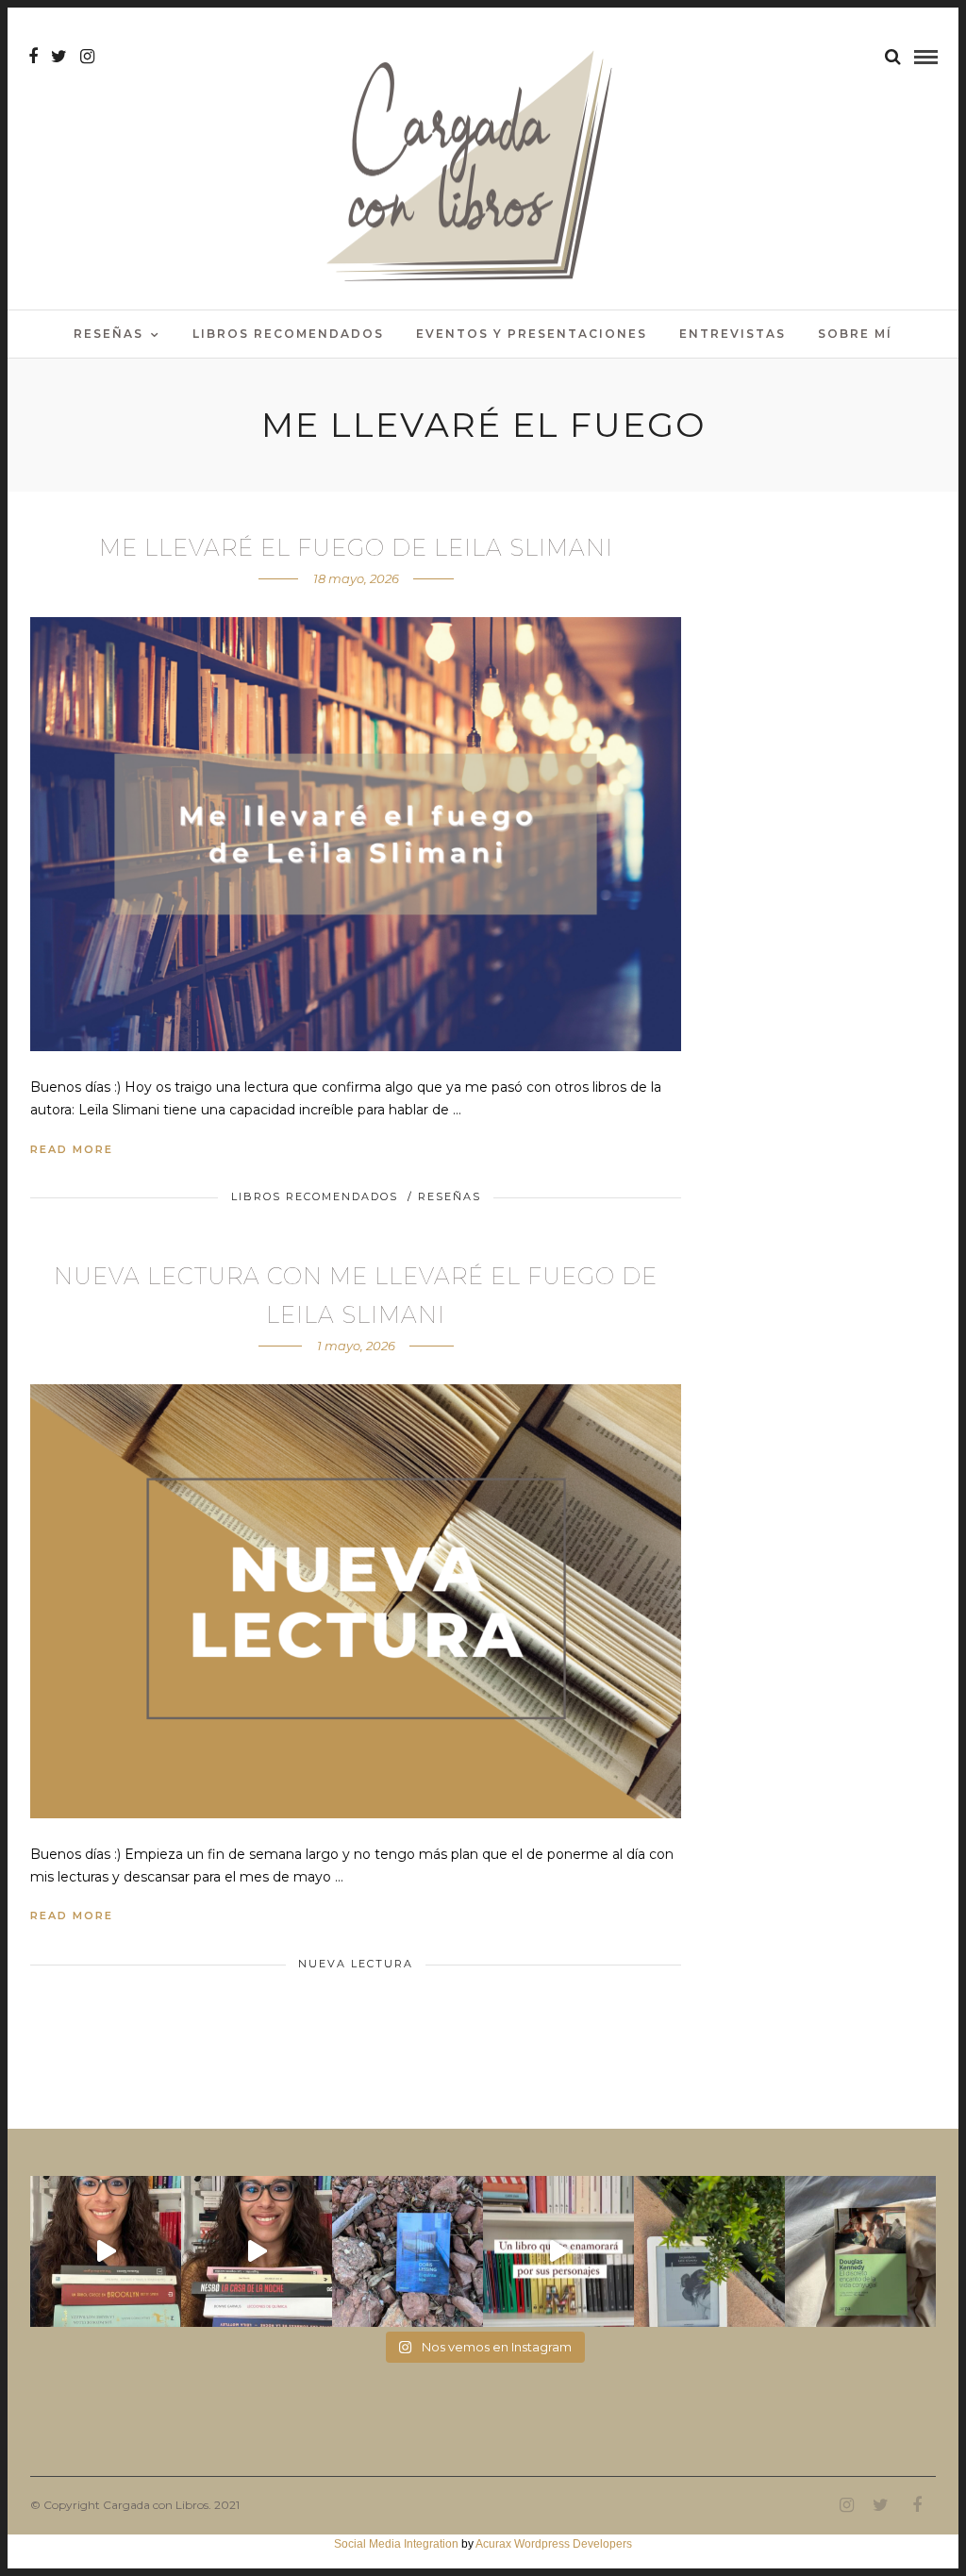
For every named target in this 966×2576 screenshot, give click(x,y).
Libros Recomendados (288, 334)
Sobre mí (855, 334)
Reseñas (108, 334)
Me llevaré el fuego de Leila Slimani (356, 548)
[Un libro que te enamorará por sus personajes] (558, 2251)
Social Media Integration (396, 2544)
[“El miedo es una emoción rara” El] (860, 2251)
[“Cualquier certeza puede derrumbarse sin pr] (709, 2251)
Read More (72, 1149)
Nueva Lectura (356, 1964)
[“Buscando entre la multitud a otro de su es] (408, 2251)
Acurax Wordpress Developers (554, 2544)
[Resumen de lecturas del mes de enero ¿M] (257, 2251)
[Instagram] (87, 57)
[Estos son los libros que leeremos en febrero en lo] (106, 2251)
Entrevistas (733, 334)
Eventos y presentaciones (532, 334)
